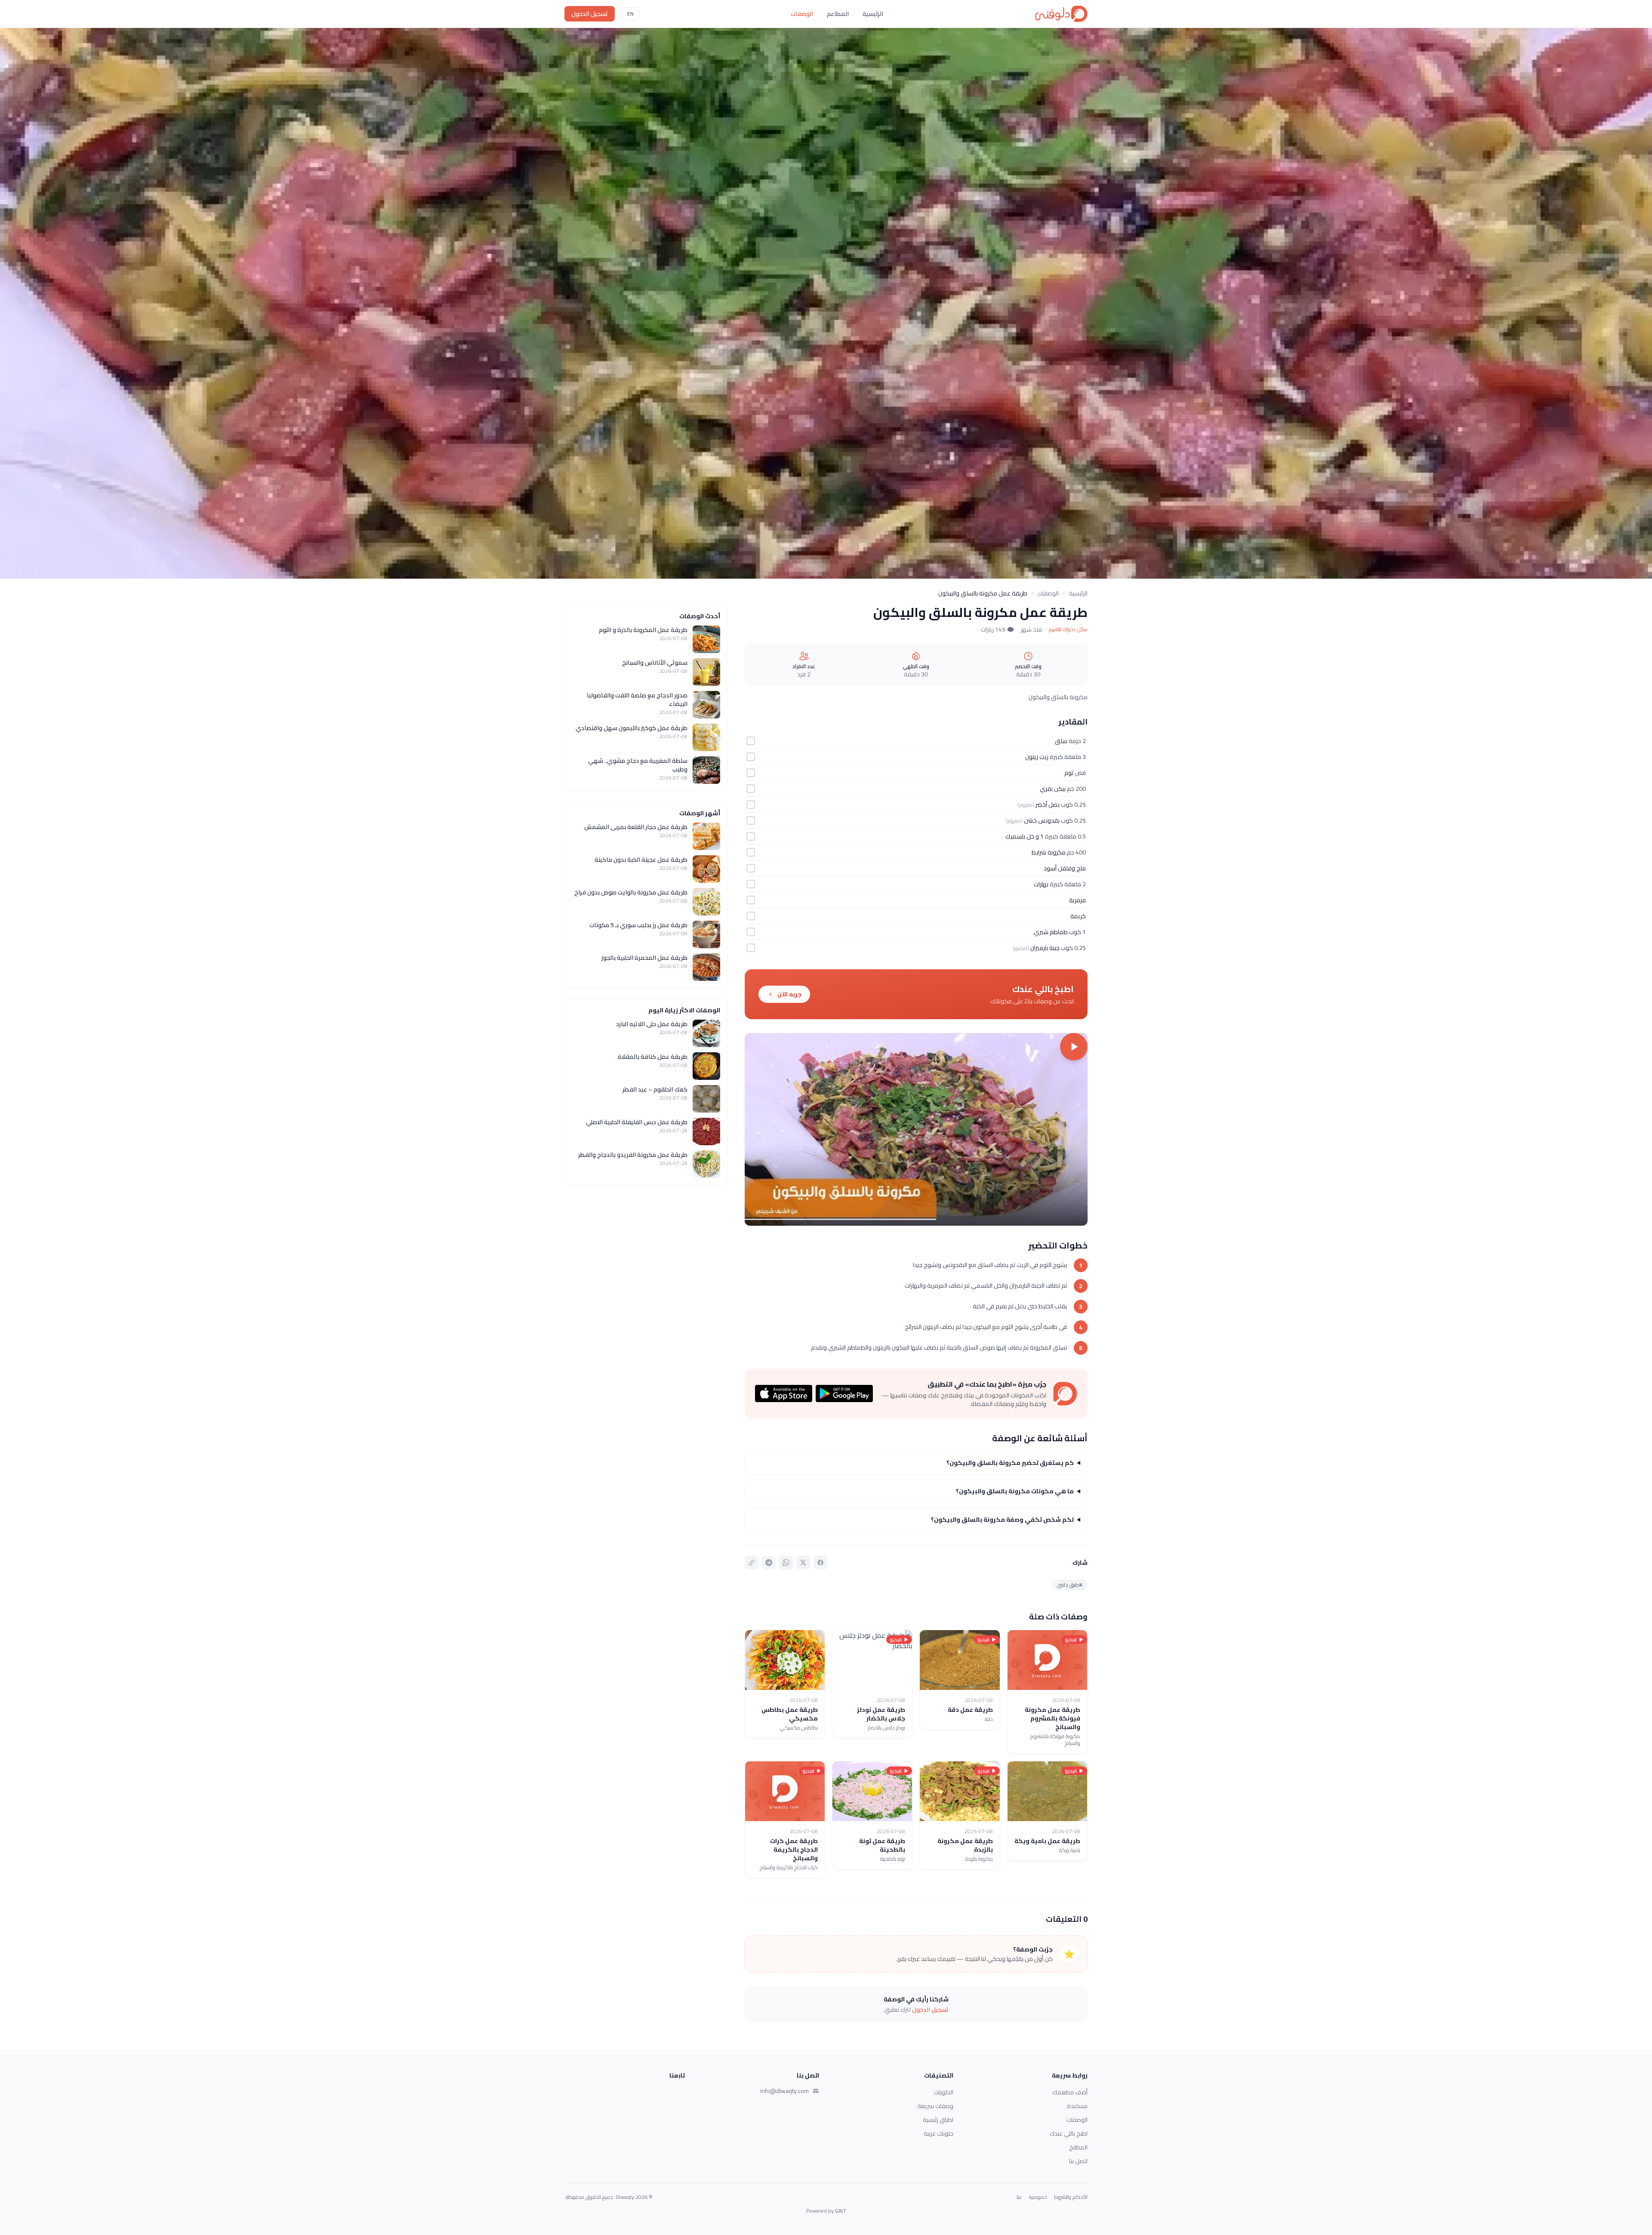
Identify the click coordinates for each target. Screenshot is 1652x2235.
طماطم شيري (1051, 932)
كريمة (1078, 916)
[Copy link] (752, 1563)
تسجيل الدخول (590, 14)
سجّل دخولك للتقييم (1068, 629)
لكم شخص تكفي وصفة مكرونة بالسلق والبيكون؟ (1002, 1520)
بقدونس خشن (1042, 820)
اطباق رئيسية (938, 2120)
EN (630, 14)
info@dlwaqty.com (784, 2091)
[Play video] (916, 1129)
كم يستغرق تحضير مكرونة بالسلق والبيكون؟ (1010, 1463)
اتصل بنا (1078, 2161)
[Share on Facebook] (820, 1563)
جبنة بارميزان (1045, 948)
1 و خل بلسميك (1025, 836)
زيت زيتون (1037, 757)
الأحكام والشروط (1071, 2197)
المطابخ (1078, 2147)
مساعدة (1077, 2106)
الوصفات (802, 14)
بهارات (1041, 884)
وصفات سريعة (935, 2106)
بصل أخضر (1048, 805)
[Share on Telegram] (769, 1563)
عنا (1019, 2197)
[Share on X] (803, 1563)
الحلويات (944, 2092)
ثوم (1069, 773)
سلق (1061, 741)
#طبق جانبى (1070, 1585)
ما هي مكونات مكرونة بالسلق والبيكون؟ (1015, 1491)
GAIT (841, 2211)
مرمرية (1077, 900)
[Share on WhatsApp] (786, 1563)
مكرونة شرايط (1049, 852)
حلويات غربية (938, 2133)
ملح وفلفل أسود (1065, 868)
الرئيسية (873, 14)
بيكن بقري (1053, 789)
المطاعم (838, 14)
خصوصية (1038, 2197)
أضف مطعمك (1070, 2092)
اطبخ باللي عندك (1069, 2133)
